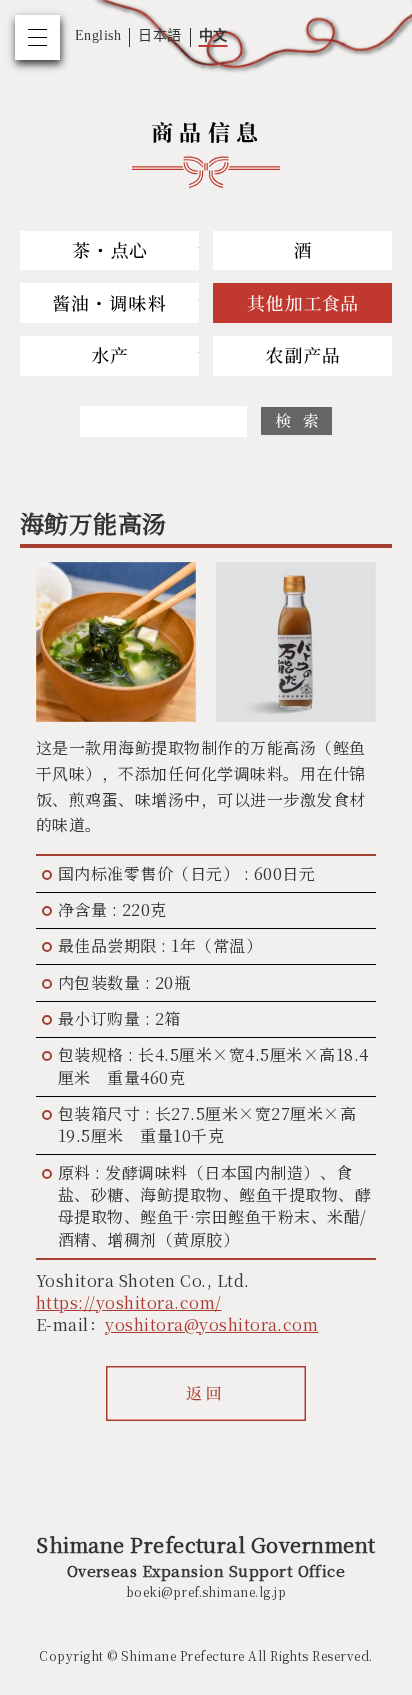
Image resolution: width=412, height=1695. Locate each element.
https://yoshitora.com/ (129, 1302)
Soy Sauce (109, 303)
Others (302, 303)
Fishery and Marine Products (109, 356)
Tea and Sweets (109, 251)
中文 (213, 35)
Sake (302, 251)
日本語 (159, 35)
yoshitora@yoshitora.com (211, 1324)
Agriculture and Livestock (302, 356)
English (98, 35)
